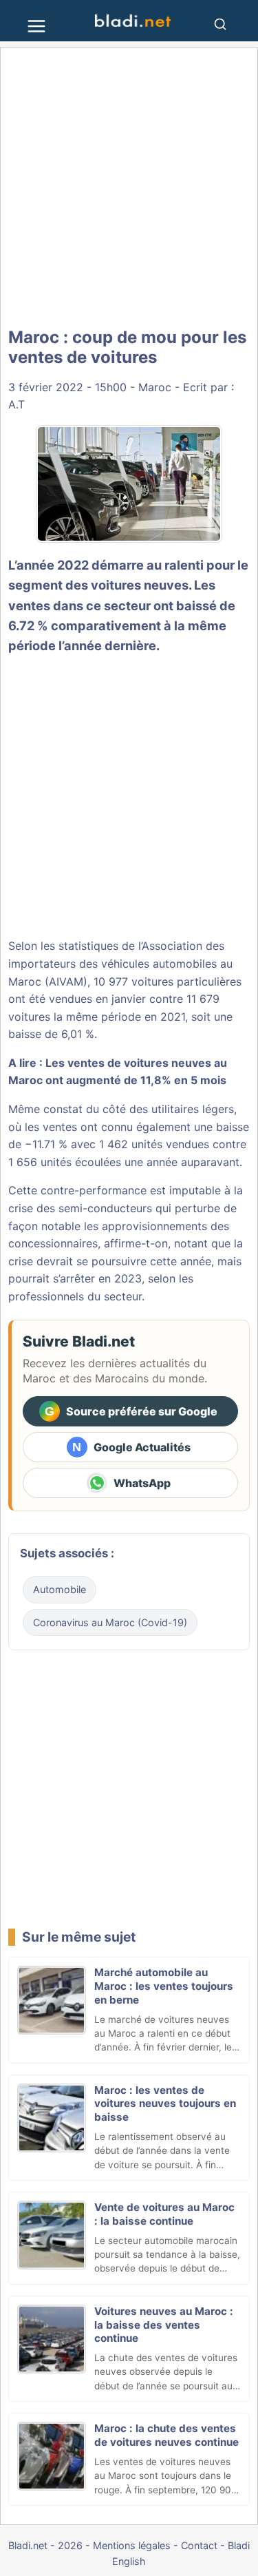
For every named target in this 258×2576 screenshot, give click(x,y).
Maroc (155, 387)
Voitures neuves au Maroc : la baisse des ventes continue (164, 2325)
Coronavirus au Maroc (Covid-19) (110, 1622)
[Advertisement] (129, 188)
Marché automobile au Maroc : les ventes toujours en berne (164, 1986)
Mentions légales (132, 2545)
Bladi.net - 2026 (45, 2545)
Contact (199, 2545)
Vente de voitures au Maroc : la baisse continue (164, 2214)
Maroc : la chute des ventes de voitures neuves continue (166, 2435)
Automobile (60, 1589)
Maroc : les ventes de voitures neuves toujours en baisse (165, 2104)
